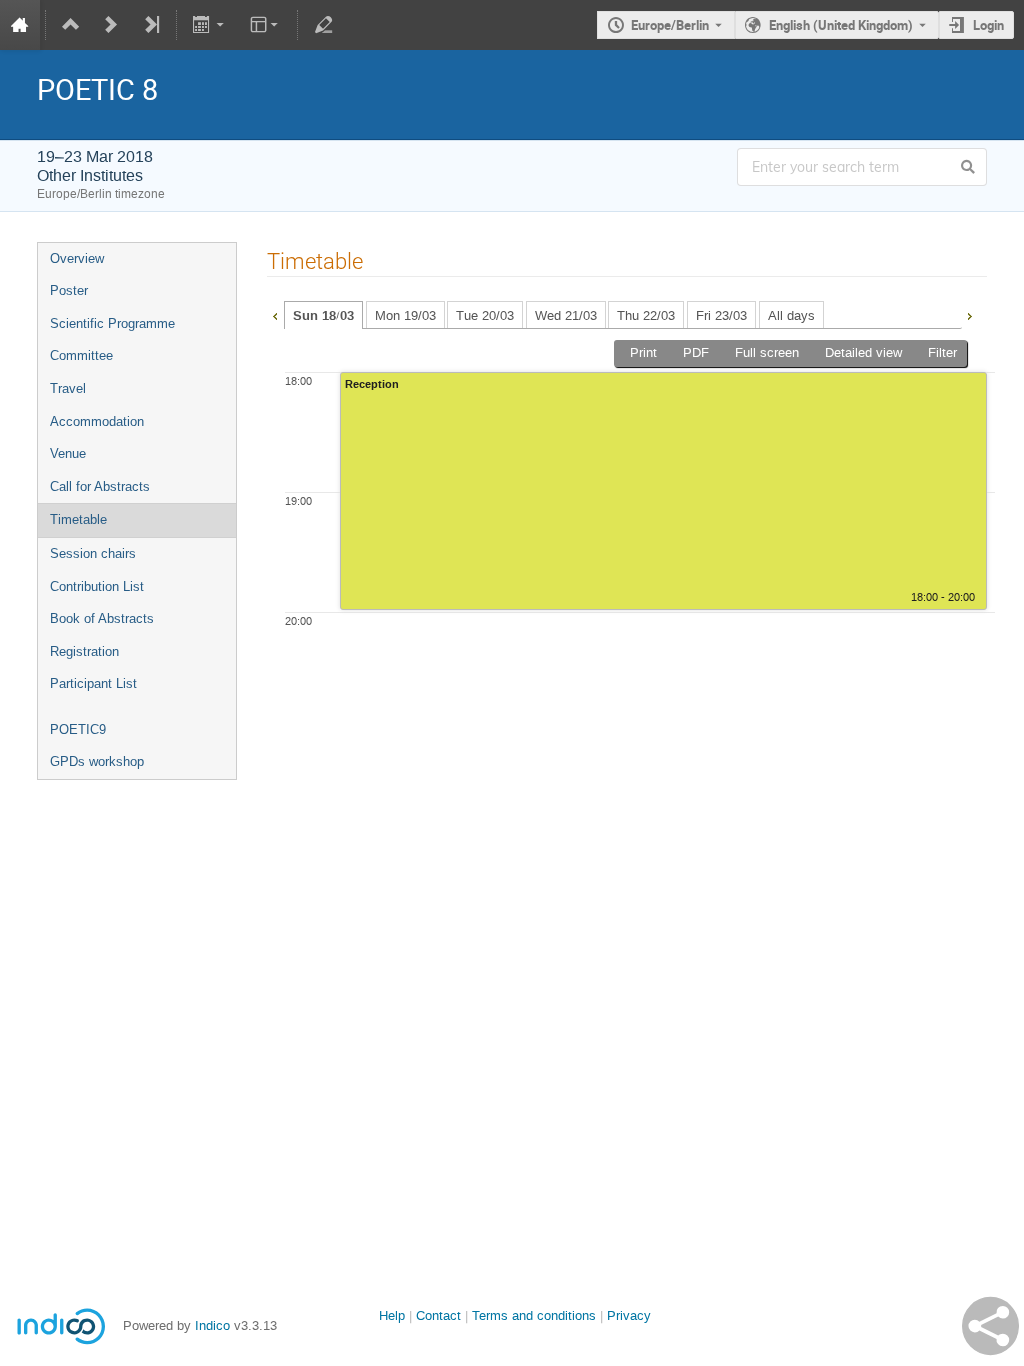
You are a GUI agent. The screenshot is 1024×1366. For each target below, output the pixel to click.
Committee (81, 355)
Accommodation (97, 421)
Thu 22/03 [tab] (646, 315)
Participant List (93, 683)
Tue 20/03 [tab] (485, 315)
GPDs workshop (97, 761)
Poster (69, 290)
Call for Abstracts (100, 486)
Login (988, 25)
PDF (696, 352)
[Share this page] (990, 1326)
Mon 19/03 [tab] (405, 315)
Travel (68, 388)
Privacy (629, 1315)
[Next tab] (969, 314)
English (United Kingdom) (841, 25)
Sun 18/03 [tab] (323, 316)
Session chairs (93, 553)
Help (392, 1315)
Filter (942, 352)
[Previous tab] (275, 314)
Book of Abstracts (102, 618)
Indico (212, 1325)
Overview (77, 258)
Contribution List (97, 586)
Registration (84, 651)
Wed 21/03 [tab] (566, 315)
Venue (68, 453)
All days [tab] (791, 315)
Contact (438, 1315)
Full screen (767, 352)
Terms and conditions (534, 1315)
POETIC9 (78, 729)
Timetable (78, 519)
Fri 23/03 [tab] (721, 315)
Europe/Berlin (670, 25)
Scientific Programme (112, 323)
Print (643, 352)
